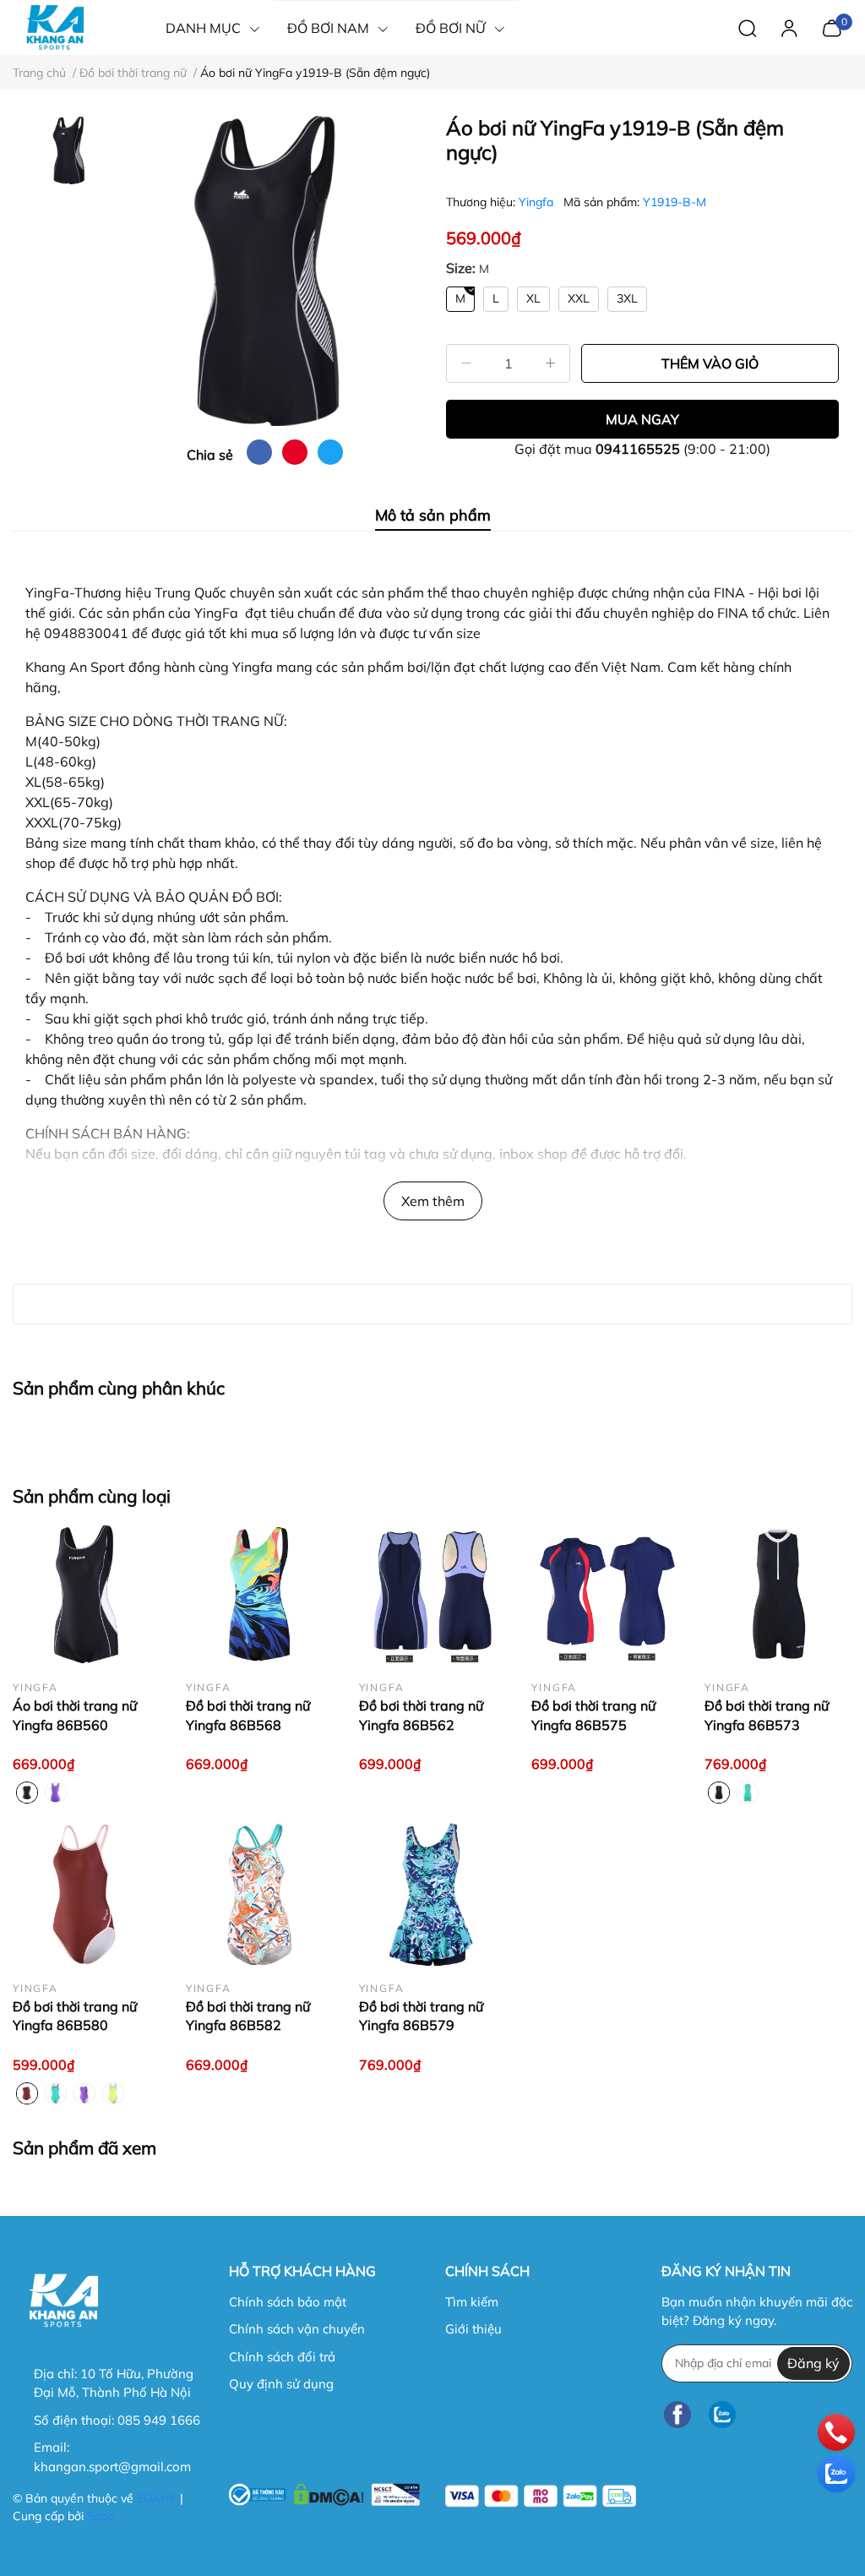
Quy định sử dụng (281, 2384)
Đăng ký (813, 2363)
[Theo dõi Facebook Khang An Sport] (677, 2415)
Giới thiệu (473, 2329)
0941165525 (638, 449)
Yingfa (538, 202)
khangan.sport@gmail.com (112, 2467)
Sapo (101, 2516)
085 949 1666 (159, 2420)
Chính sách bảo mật (288, 2302)
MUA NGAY (642, 419)
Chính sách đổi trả (282, 2357)
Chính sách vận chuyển (297, 2329)
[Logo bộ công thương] (324, 2492)
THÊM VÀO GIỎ (710, 363)
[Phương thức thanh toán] (541, 2496)
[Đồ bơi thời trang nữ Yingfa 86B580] (87, 1894)
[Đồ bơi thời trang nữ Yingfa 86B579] (433, 1894)
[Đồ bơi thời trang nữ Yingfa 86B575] (605, 1594)
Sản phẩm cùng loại (92, 1496)
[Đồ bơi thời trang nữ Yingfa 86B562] (433, 1594)
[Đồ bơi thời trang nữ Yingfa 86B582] (260, 1894)
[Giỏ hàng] (832, 26)
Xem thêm (433, 1201)
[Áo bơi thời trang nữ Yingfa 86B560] (87, 1594)
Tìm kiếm (472, 2302)
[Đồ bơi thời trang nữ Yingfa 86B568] (260, 1594)
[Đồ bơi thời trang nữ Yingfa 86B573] (778, 1594)
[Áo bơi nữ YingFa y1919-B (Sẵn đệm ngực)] (265, 271)
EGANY (157, 2498)
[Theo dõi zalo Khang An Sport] (722, 2415)
